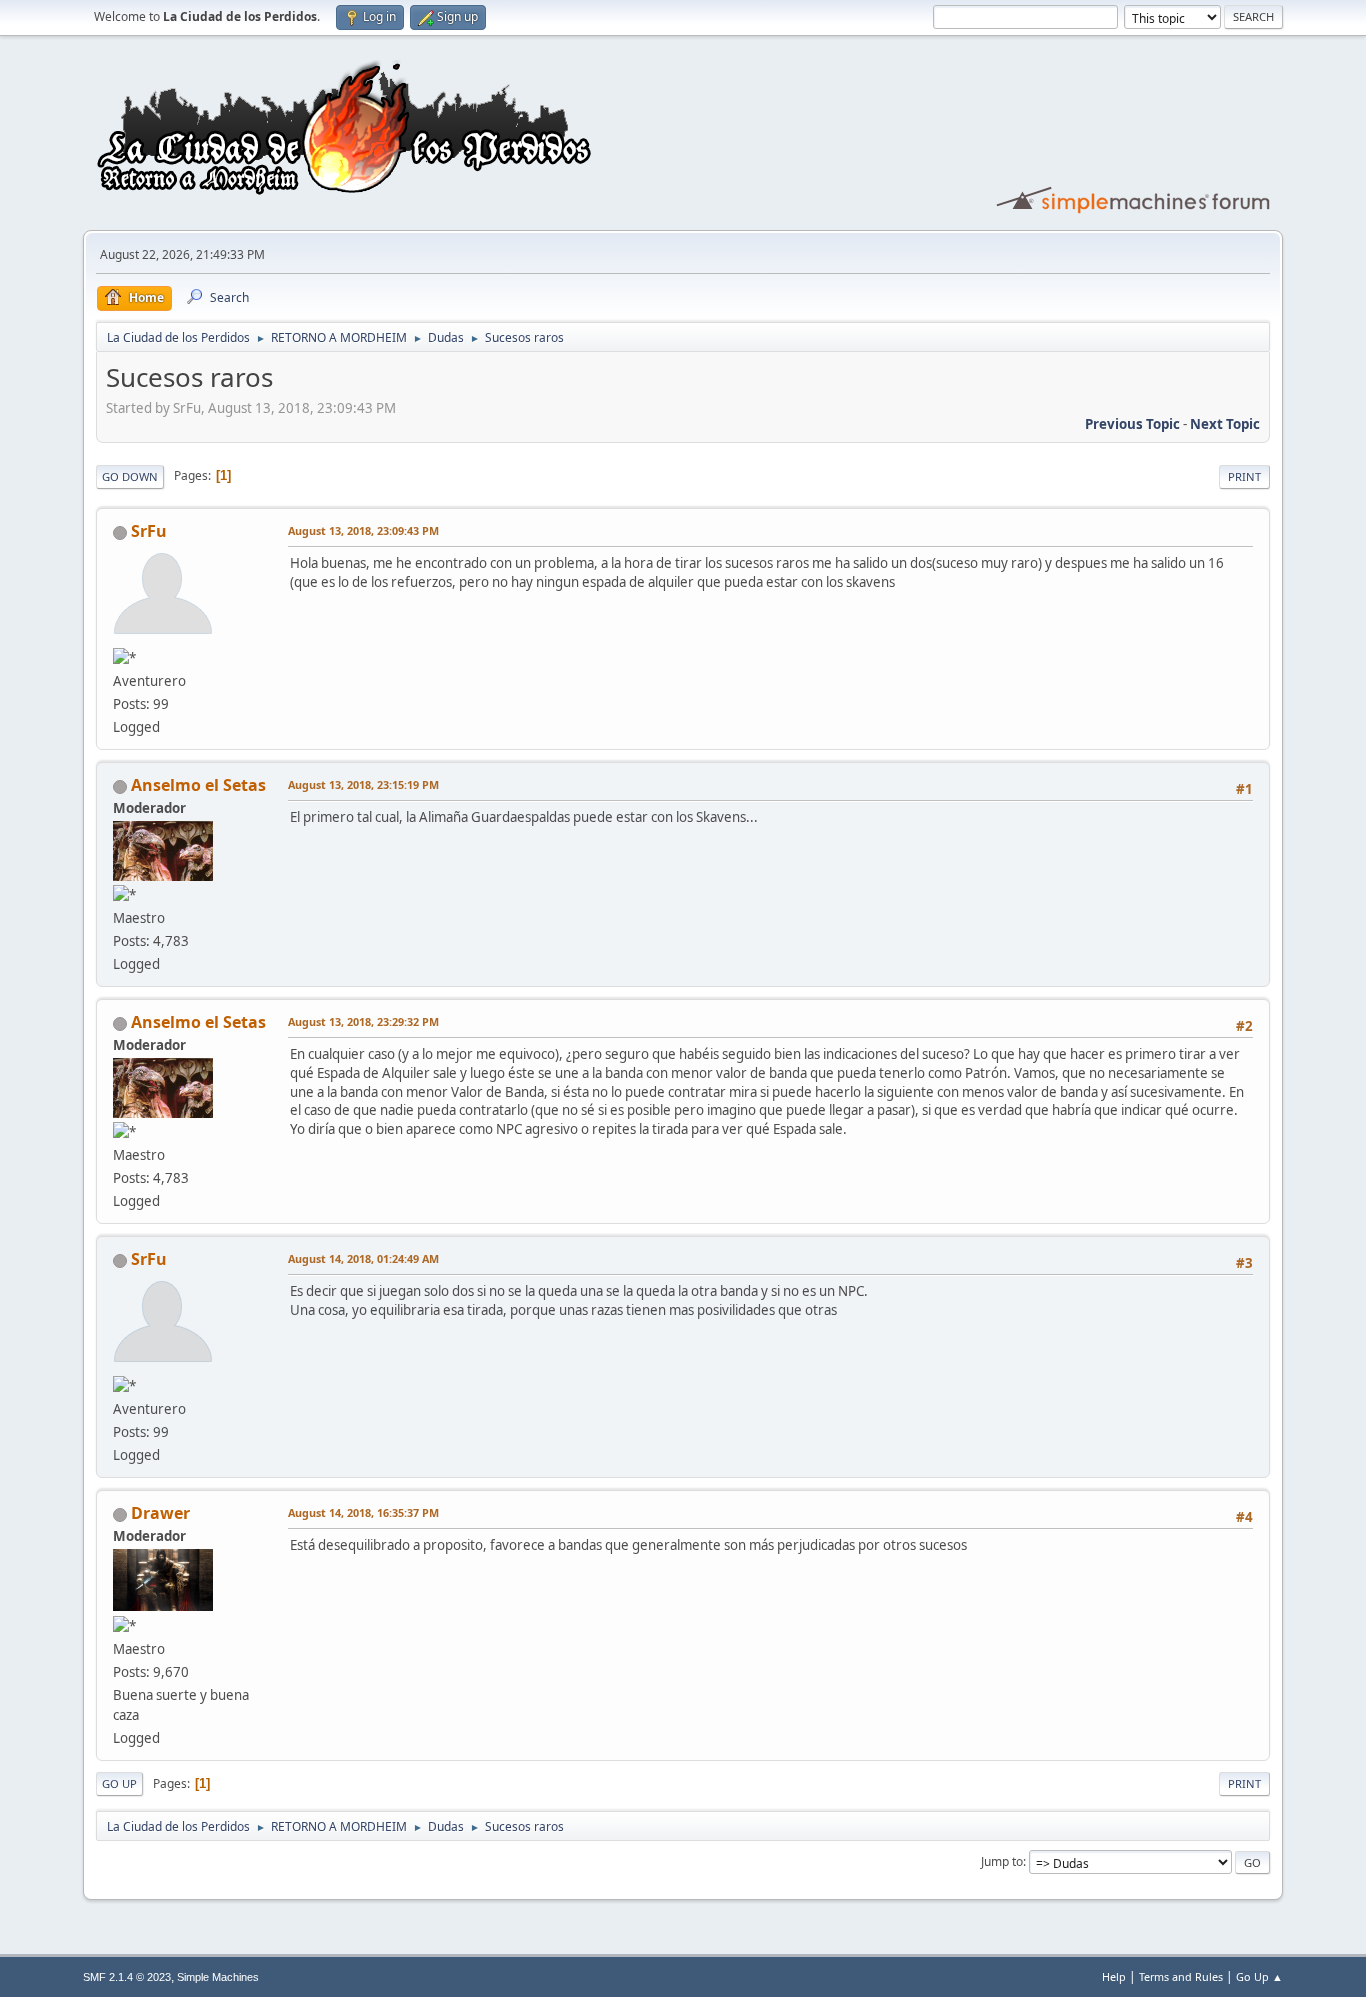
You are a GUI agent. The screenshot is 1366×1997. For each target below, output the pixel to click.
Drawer (160, 1513)
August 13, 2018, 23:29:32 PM (363, 1021)
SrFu (149, 531)
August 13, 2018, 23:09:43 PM (363, 530)
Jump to (1002, 1861)
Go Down (130, 476)
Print (1244, 476)
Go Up (119, 1783)
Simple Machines (218, 1977)
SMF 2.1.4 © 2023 (127, 1977)
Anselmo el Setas (198, 785)
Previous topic (1132, 424)
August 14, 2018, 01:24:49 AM (363, 1258)
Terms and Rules (1181, 1976)
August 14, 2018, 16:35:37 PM (363, 1512)
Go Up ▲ (1259, 1976)
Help (1114, 1976)
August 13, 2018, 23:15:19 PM (363, 784)
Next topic (1225, 424)
